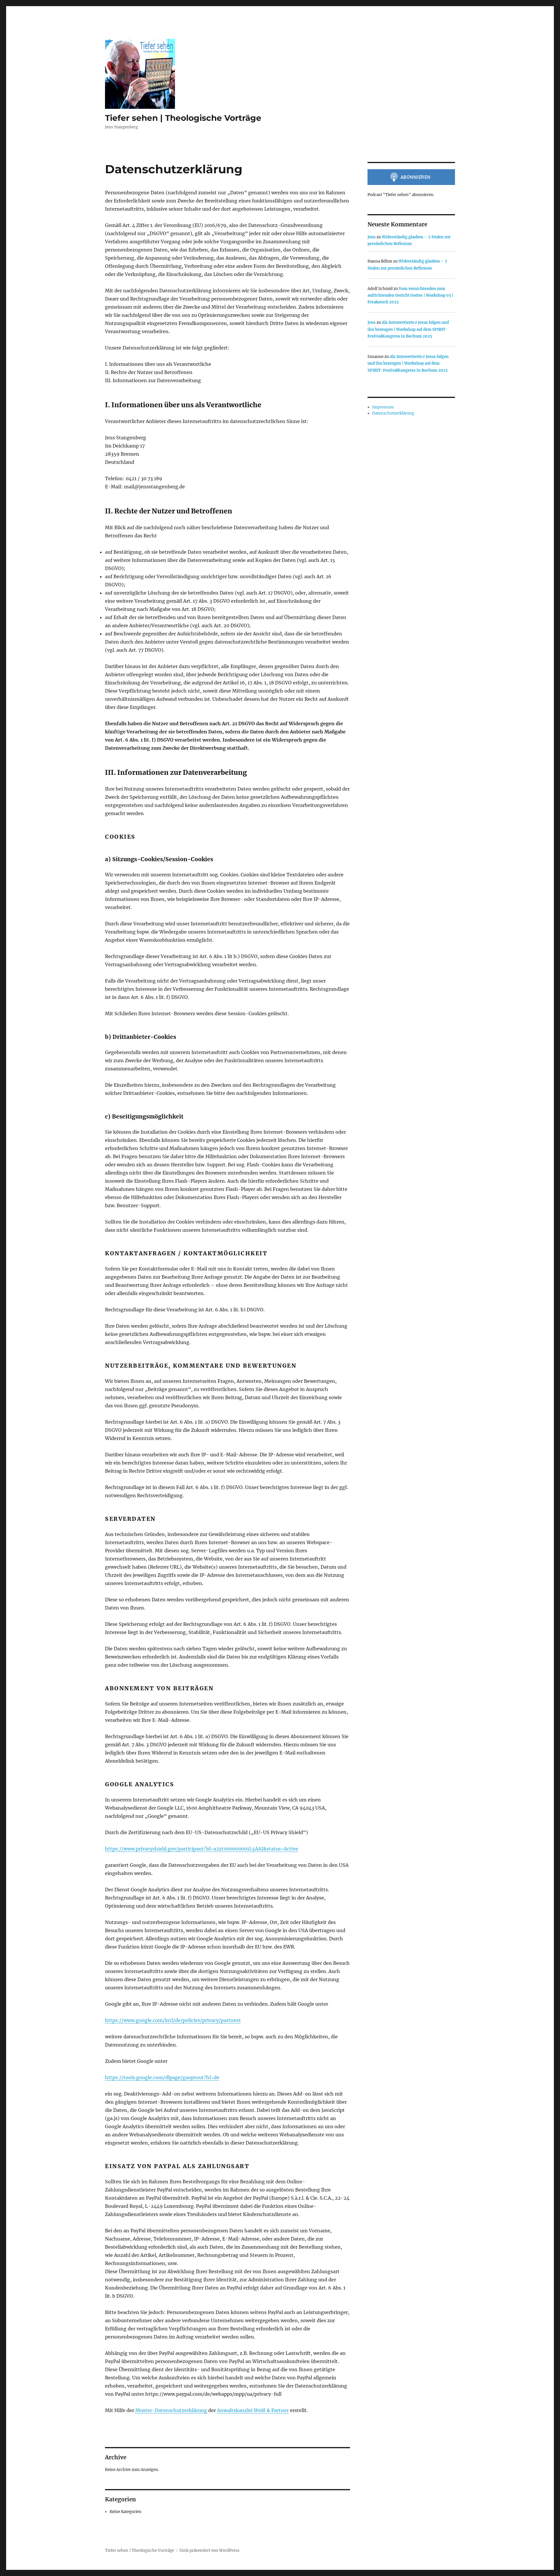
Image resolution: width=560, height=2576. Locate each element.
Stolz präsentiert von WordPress (209, 2550)
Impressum (383, 407)
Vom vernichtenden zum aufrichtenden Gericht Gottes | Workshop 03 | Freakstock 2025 (410, 296)
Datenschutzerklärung (393, 413)
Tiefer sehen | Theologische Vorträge (183, 118)
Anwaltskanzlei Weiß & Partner (253, 2410)
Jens (372, 237)
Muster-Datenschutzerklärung (171, 2410)
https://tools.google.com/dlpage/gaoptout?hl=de (162, 2077)
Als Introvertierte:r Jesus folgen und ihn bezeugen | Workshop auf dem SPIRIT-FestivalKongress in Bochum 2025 (408, 329)
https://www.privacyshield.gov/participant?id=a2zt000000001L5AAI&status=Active (202, 1849)
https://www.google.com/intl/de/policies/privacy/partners (173, 2020)
